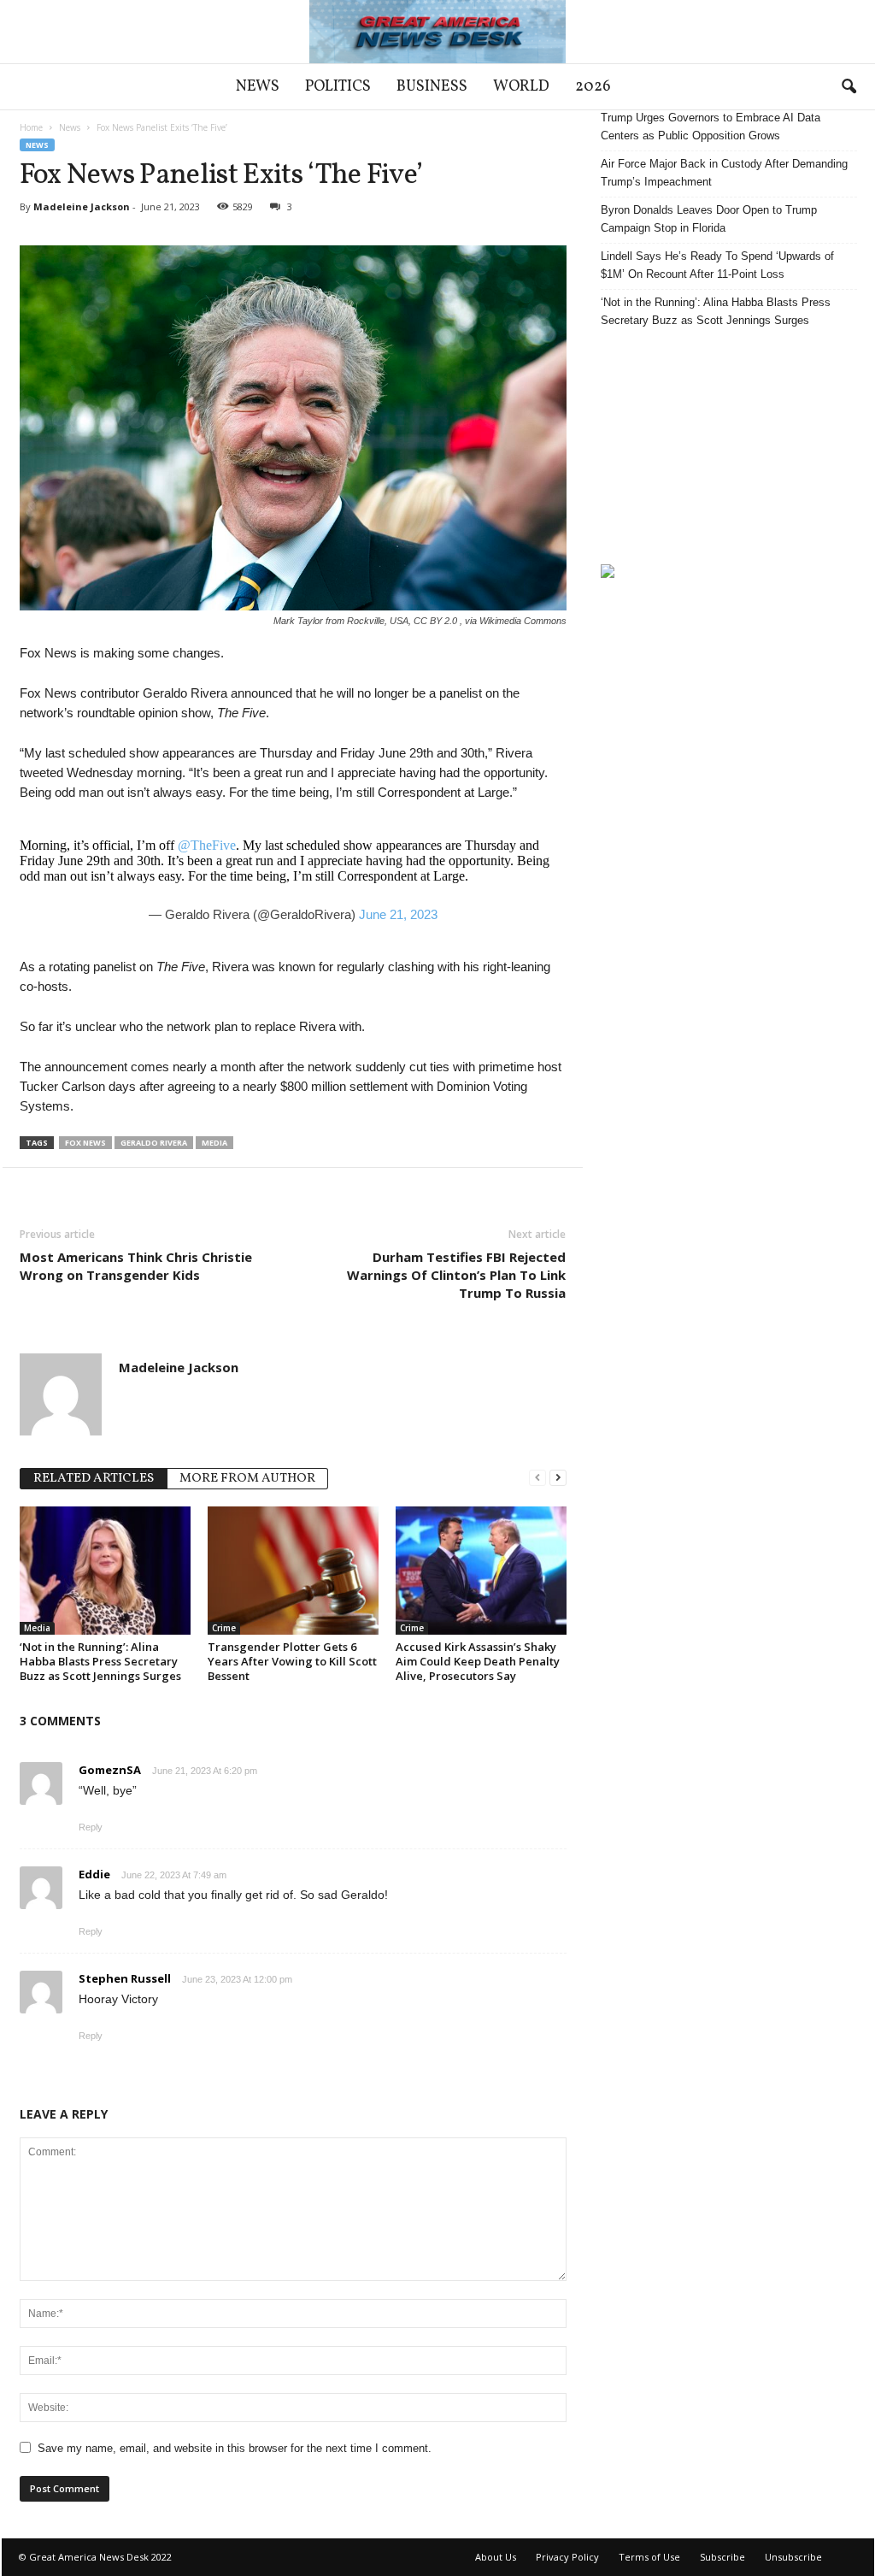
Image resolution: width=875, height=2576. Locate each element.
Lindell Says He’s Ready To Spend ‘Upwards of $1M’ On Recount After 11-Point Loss (717, 265)
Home (31, 127)
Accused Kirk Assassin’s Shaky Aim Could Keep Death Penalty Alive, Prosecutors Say (478, 1661)
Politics (338, 87)
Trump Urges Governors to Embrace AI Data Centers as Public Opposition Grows (711, 127)
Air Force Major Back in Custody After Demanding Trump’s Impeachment (724, 173)
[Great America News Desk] (437, 32)
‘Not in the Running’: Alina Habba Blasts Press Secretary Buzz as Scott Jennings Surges (100, 1661)
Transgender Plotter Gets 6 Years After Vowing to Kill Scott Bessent (292, 1661)
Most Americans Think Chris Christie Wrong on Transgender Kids (136, 1266)
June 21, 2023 (398, 914)
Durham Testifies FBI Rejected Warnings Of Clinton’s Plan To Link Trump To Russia (456, 1275)
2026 (593, 87)
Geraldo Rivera (154, 1143)
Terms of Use (649, 2557)
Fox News (85, 1143)
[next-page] (558, 1477)
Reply (91, 1827)
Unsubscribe (793, 2557)
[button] (849, 87)
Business (432, 87)
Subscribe (722, 2557)
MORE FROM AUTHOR (247, 1479)
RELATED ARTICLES (94, 1479)
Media (214, 1143)
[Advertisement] (729, 446)
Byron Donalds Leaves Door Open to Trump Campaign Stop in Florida (709, 219)
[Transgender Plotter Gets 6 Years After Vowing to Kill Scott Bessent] (293, 1571)
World (521, 87)
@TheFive (207, 845)
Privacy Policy (567, 2557)
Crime (224, 1628)
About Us (496, 2557)
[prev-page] (537, 1477)
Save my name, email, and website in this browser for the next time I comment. (235, 2448)
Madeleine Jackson (82, 206)
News (258, 87)
